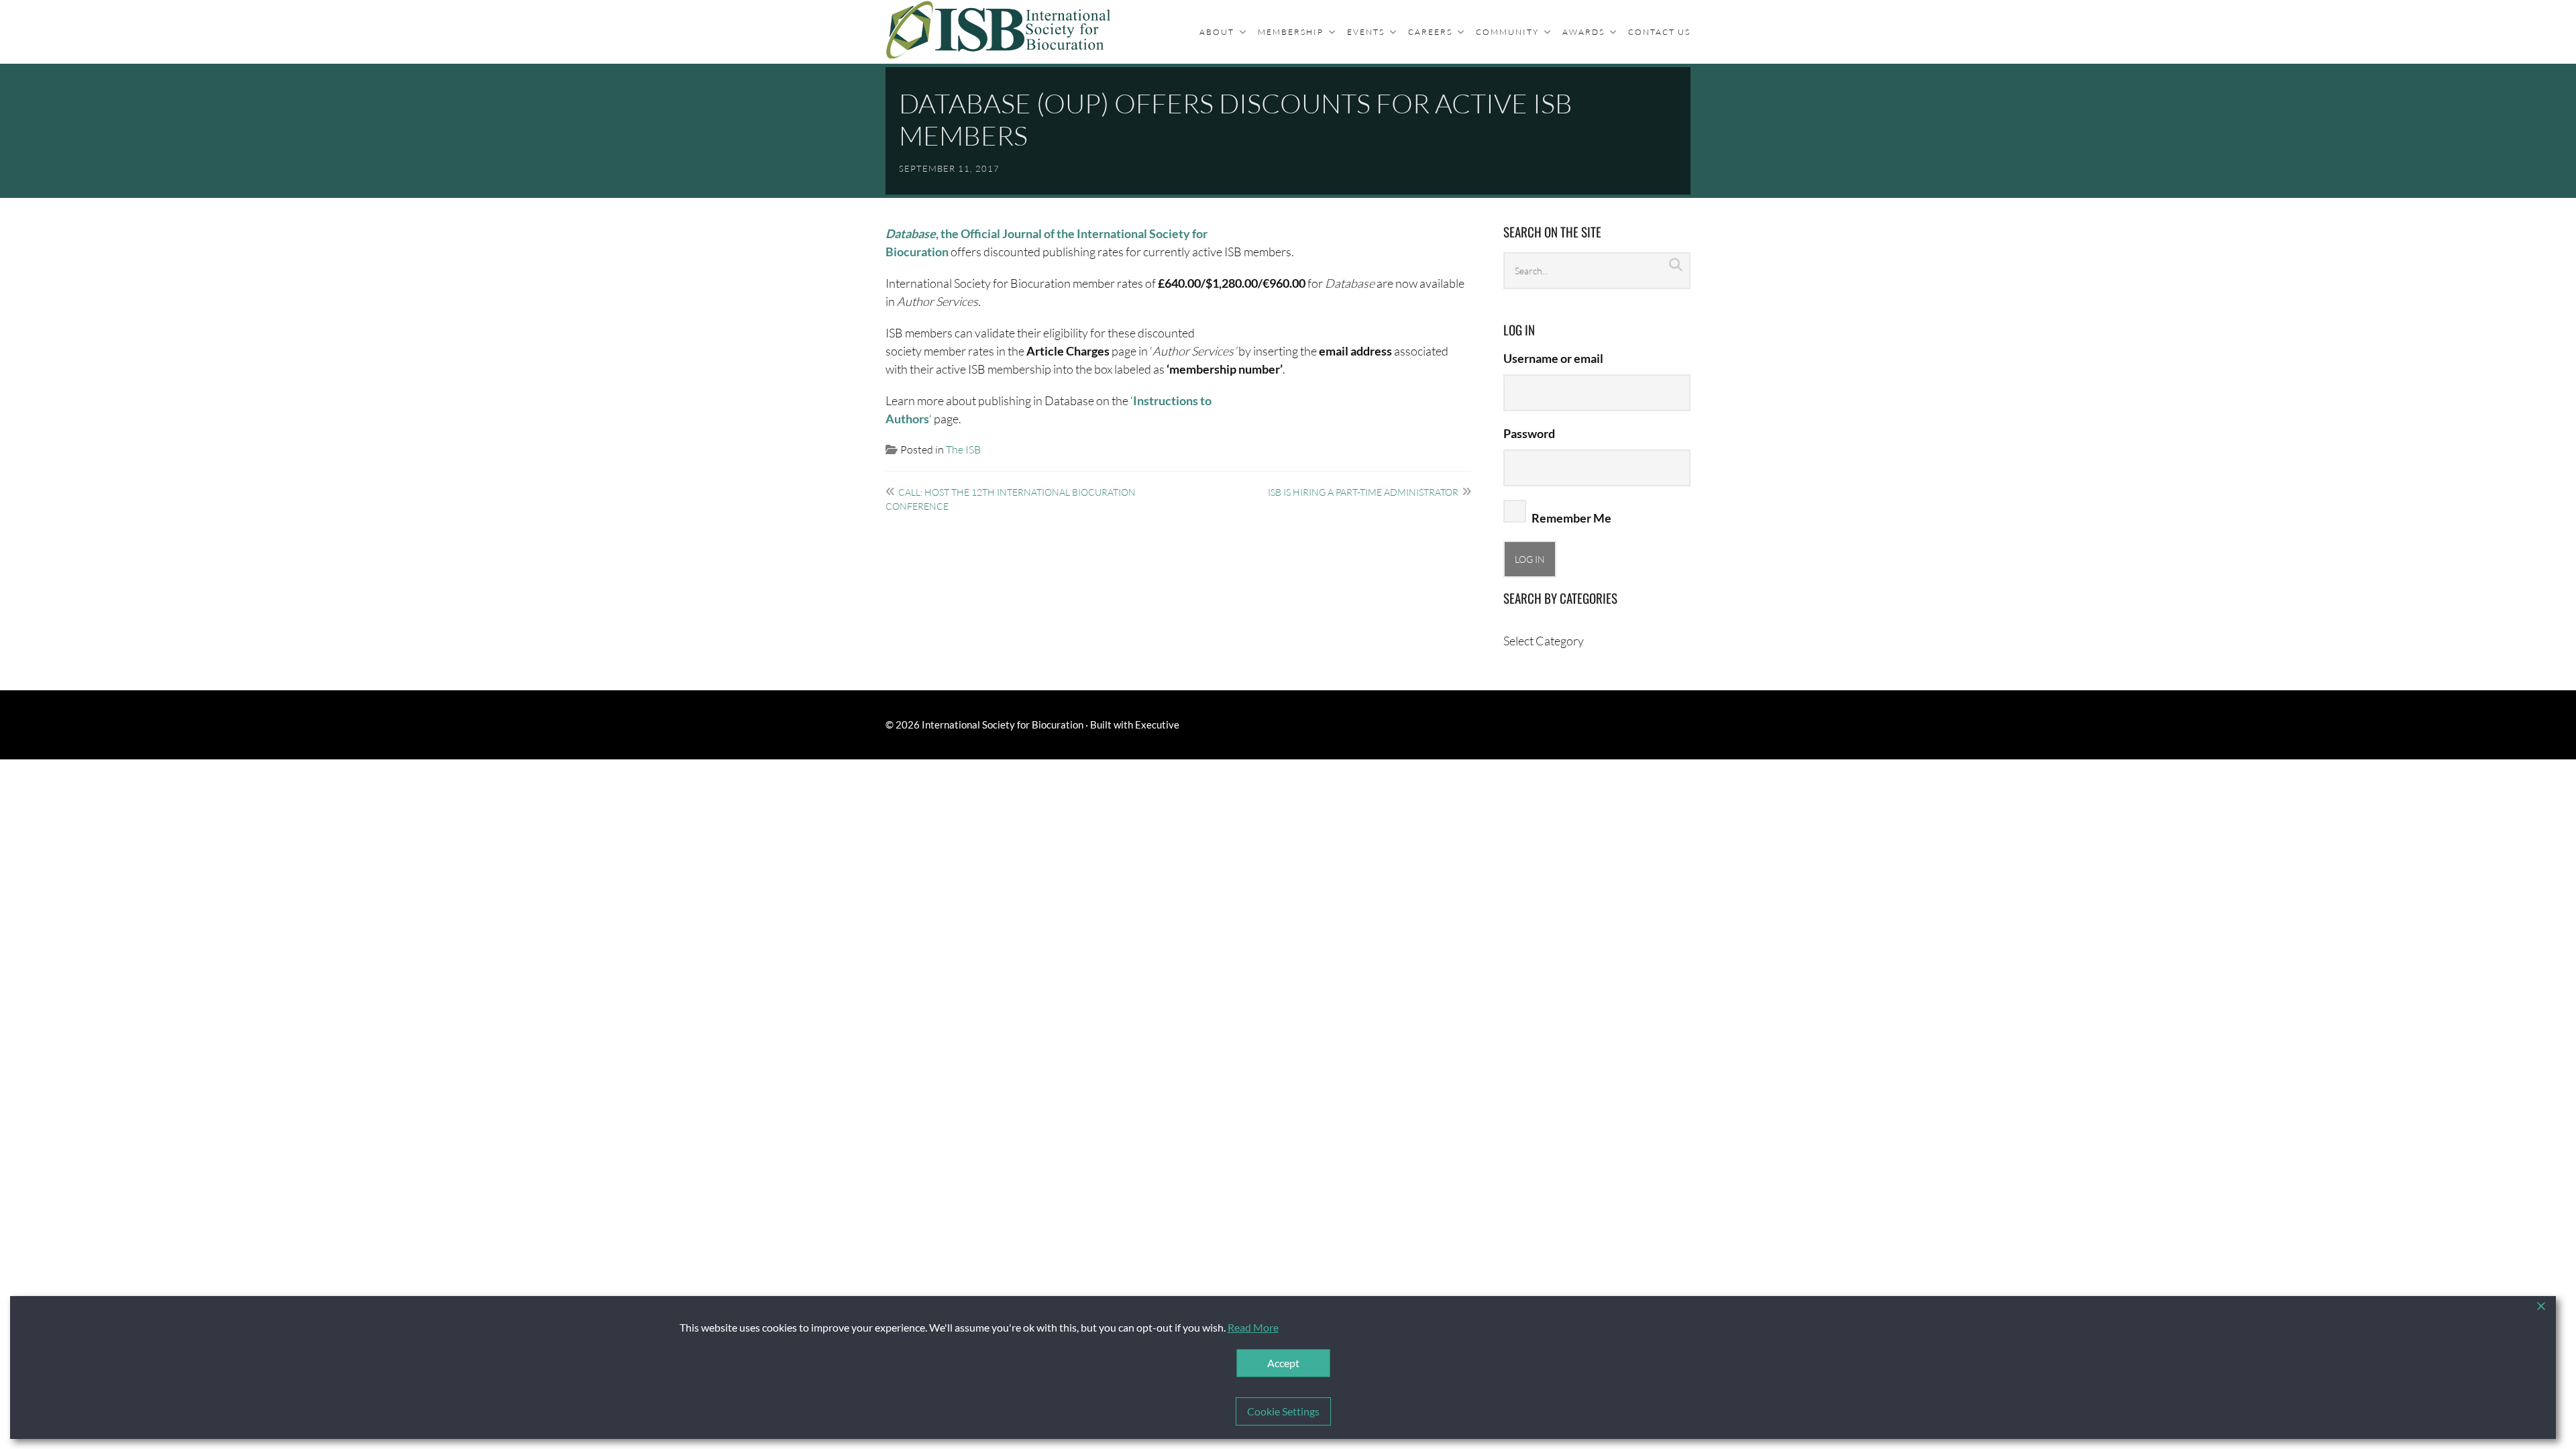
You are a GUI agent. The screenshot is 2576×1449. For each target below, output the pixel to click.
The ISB (963, 449)
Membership (1291, 32)
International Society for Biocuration (1003, 724)
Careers (1430, 32)
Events (1366, 32)
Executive (1157, 724)
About (1217, 32)
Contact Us (1659, 32)
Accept (1283, 1363)
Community (1507, 32)
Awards (1584, 32)
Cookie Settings (1283, 1411)
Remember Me (1570, 518)
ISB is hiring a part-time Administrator (1363, 492)
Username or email (1553, 358)
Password (1529, 433)
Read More (1253, 1327)
